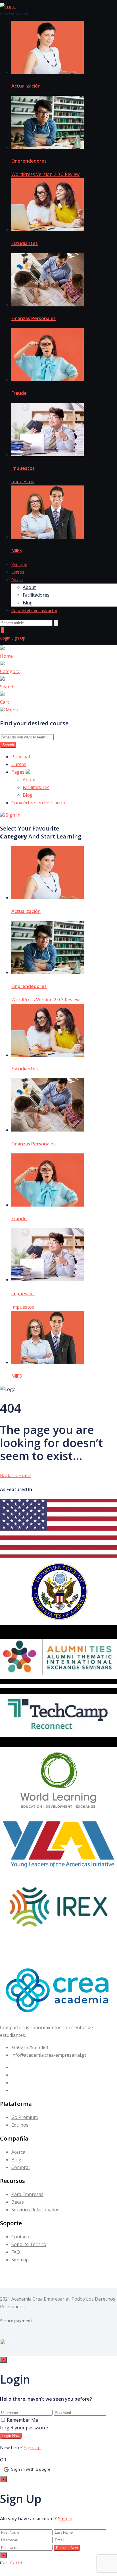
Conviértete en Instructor (34, 610)
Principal (19, 564)
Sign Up (18, 638)
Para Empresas (27, 2194)
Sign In (12, 815)
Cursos (18, 572)
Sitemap (20, 2260)
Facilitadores (36, 595)
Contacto (21, 2237)
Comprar (21, 2167)
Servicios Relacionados (35, 2210)
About (29, 587)
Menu (12, 710)
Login (6, 638)
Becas (18, 2202)
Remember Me (22, 2420)
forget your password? (24, 2428)
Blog (28, 603)
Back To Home (16, 1475)
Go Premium (25, 2117)
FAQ (16, 2252)
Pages (17, 580)
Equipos (20, 2125)
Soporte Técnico (29, 2244)
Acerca (18, 2152)
